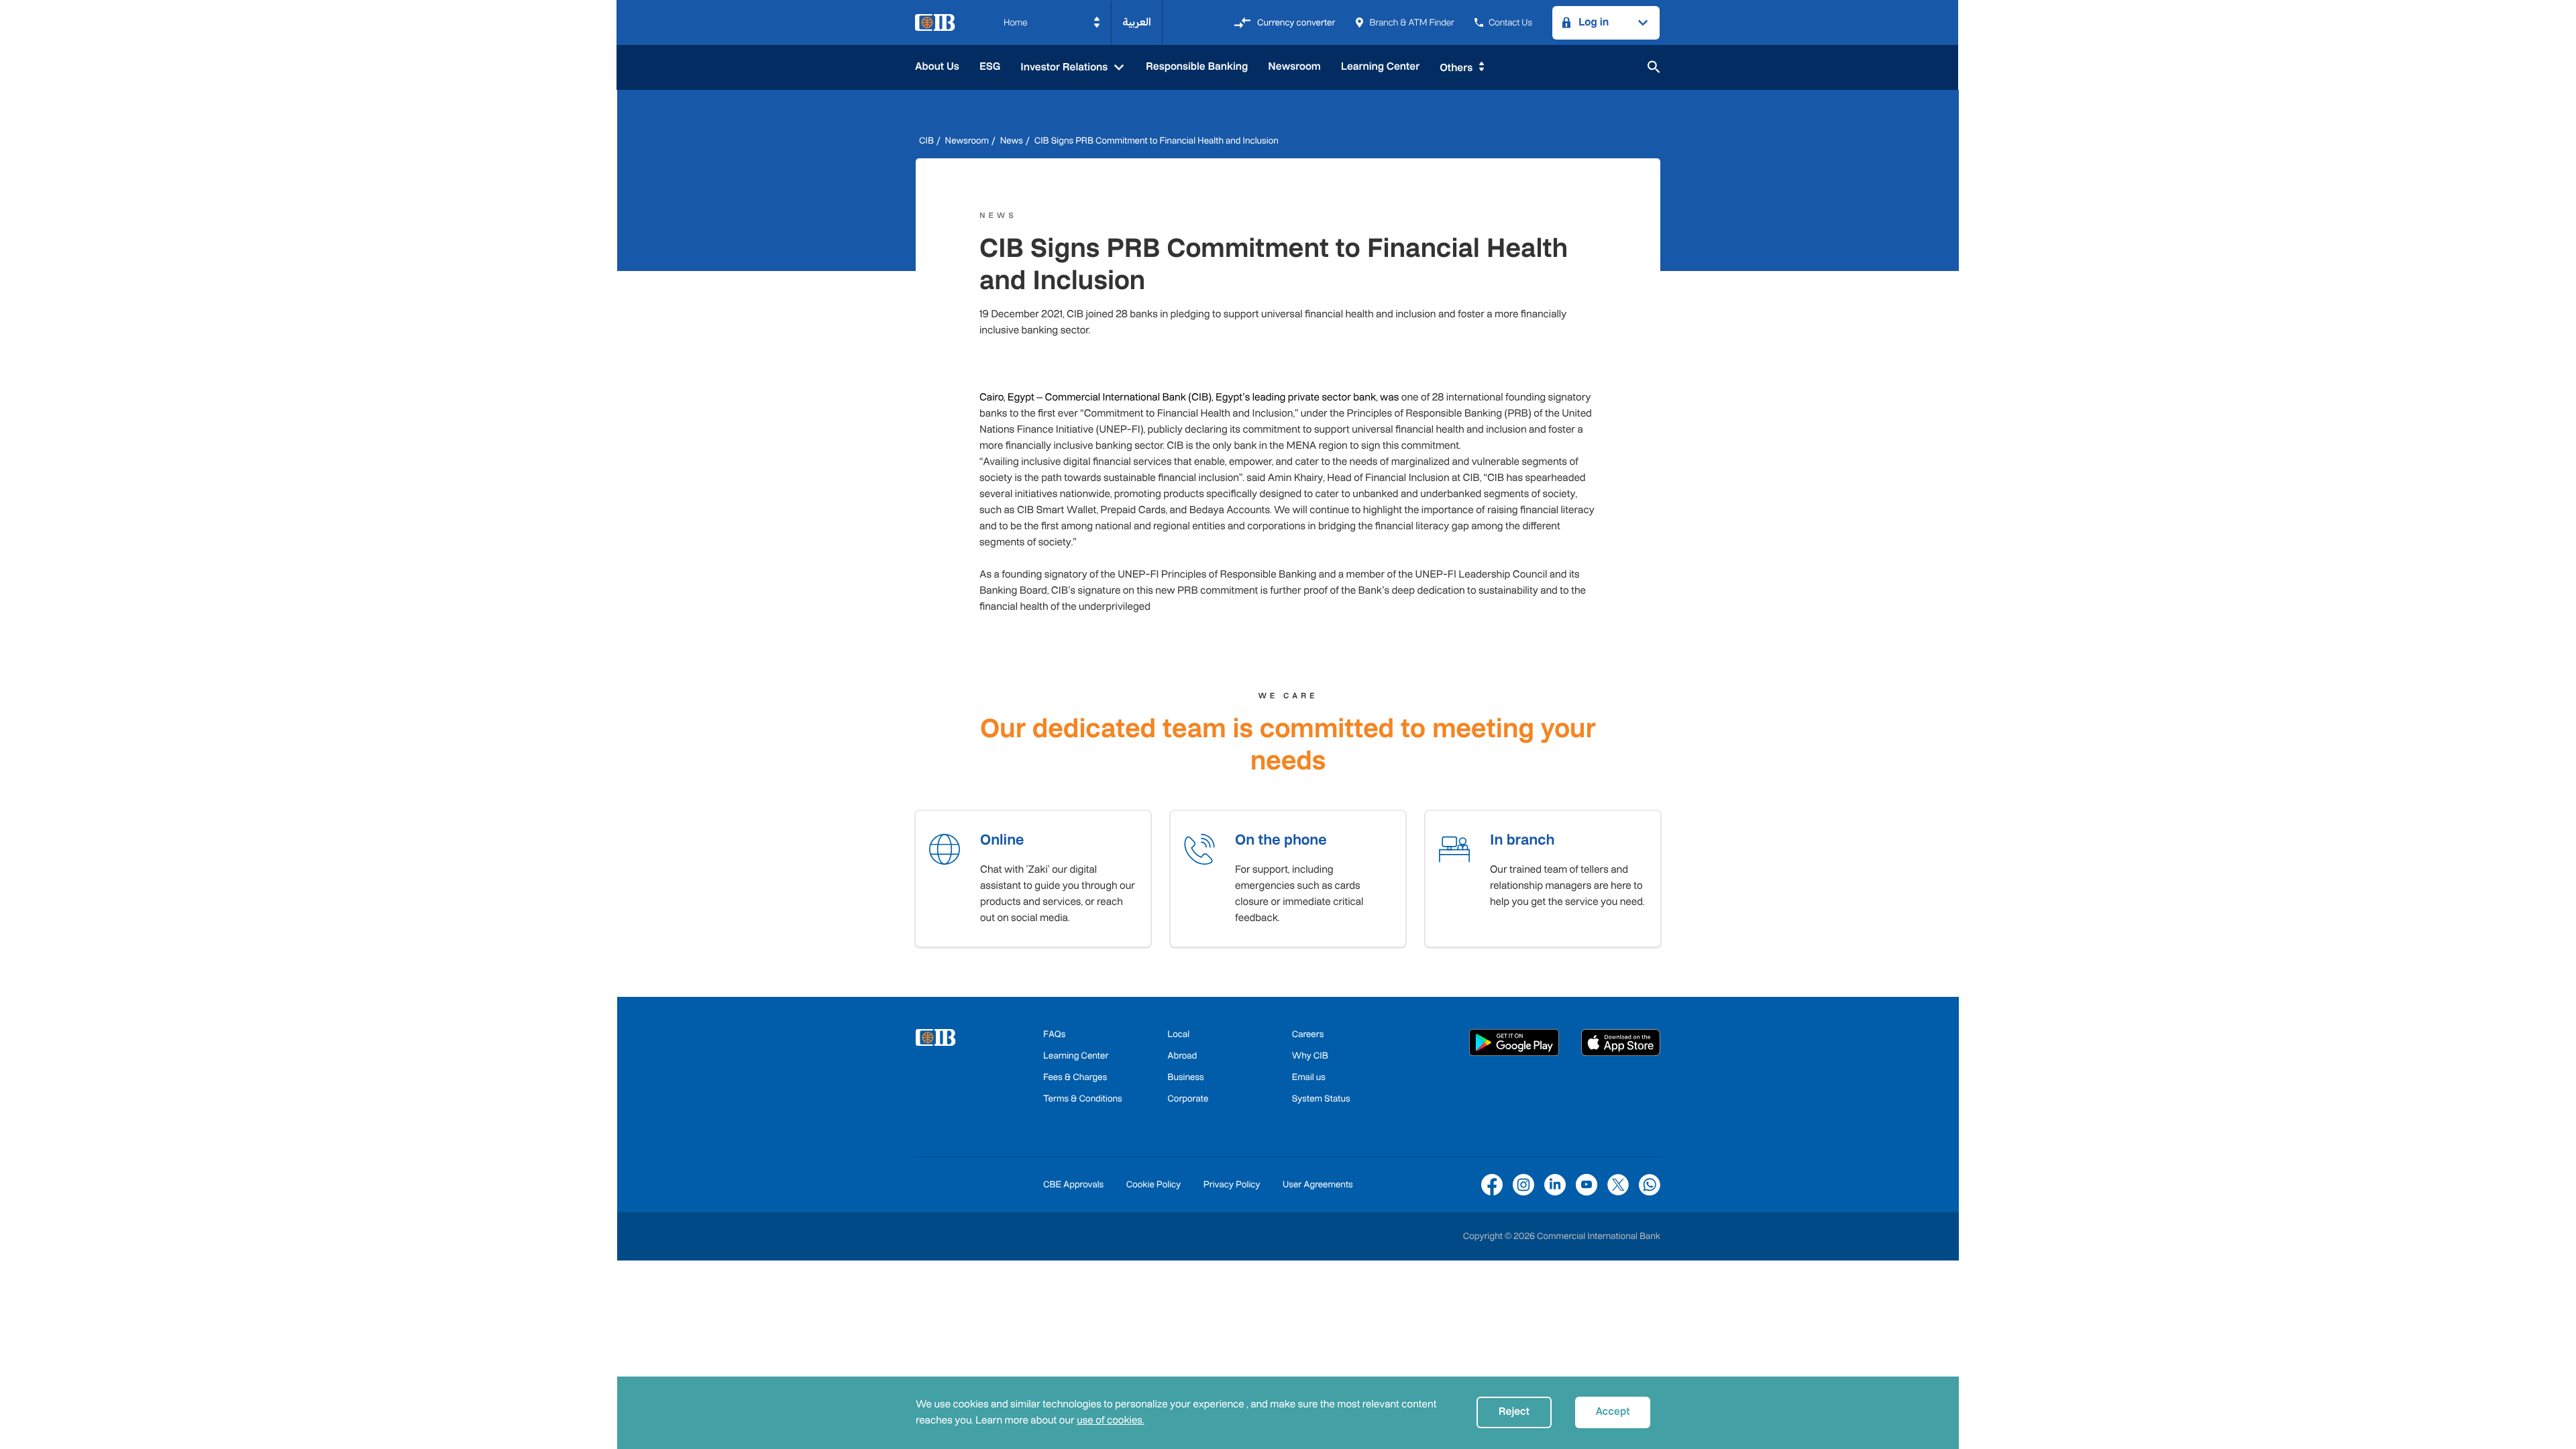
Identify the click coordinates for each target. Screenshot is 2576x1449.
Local (1178, 1034)
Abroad (1182, 1056)
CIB (926, 141)
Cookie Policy (1154, 1184)
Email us (1309, 1077)
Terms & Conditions (1083, 1098)
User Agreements (1318, 1184)
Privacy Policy (1232, 1184)
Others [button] (1456, 68)
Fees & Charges (1075, 1077)
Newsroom (1294, 67)
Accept (1612, 1412)
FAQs (1054, 1034)
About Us (937, 67)
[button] (1052, 23)
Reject (1514, 1412)
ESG (990, 67)
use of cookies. (1110, 1420)
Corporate (1188, 1098)
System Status (1321, 1098)
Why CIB (1310, 1056)
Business (1185, 1077)
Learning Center (1380, 67)
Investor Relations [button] (1065, 67)
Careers (1308, 1034)
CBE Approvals (1073, 1184)
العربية (1137, 22)
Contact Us (1510, 22)
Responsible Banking (1197, 67)
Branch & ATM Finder (1411, 22)
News (1012, 141)
